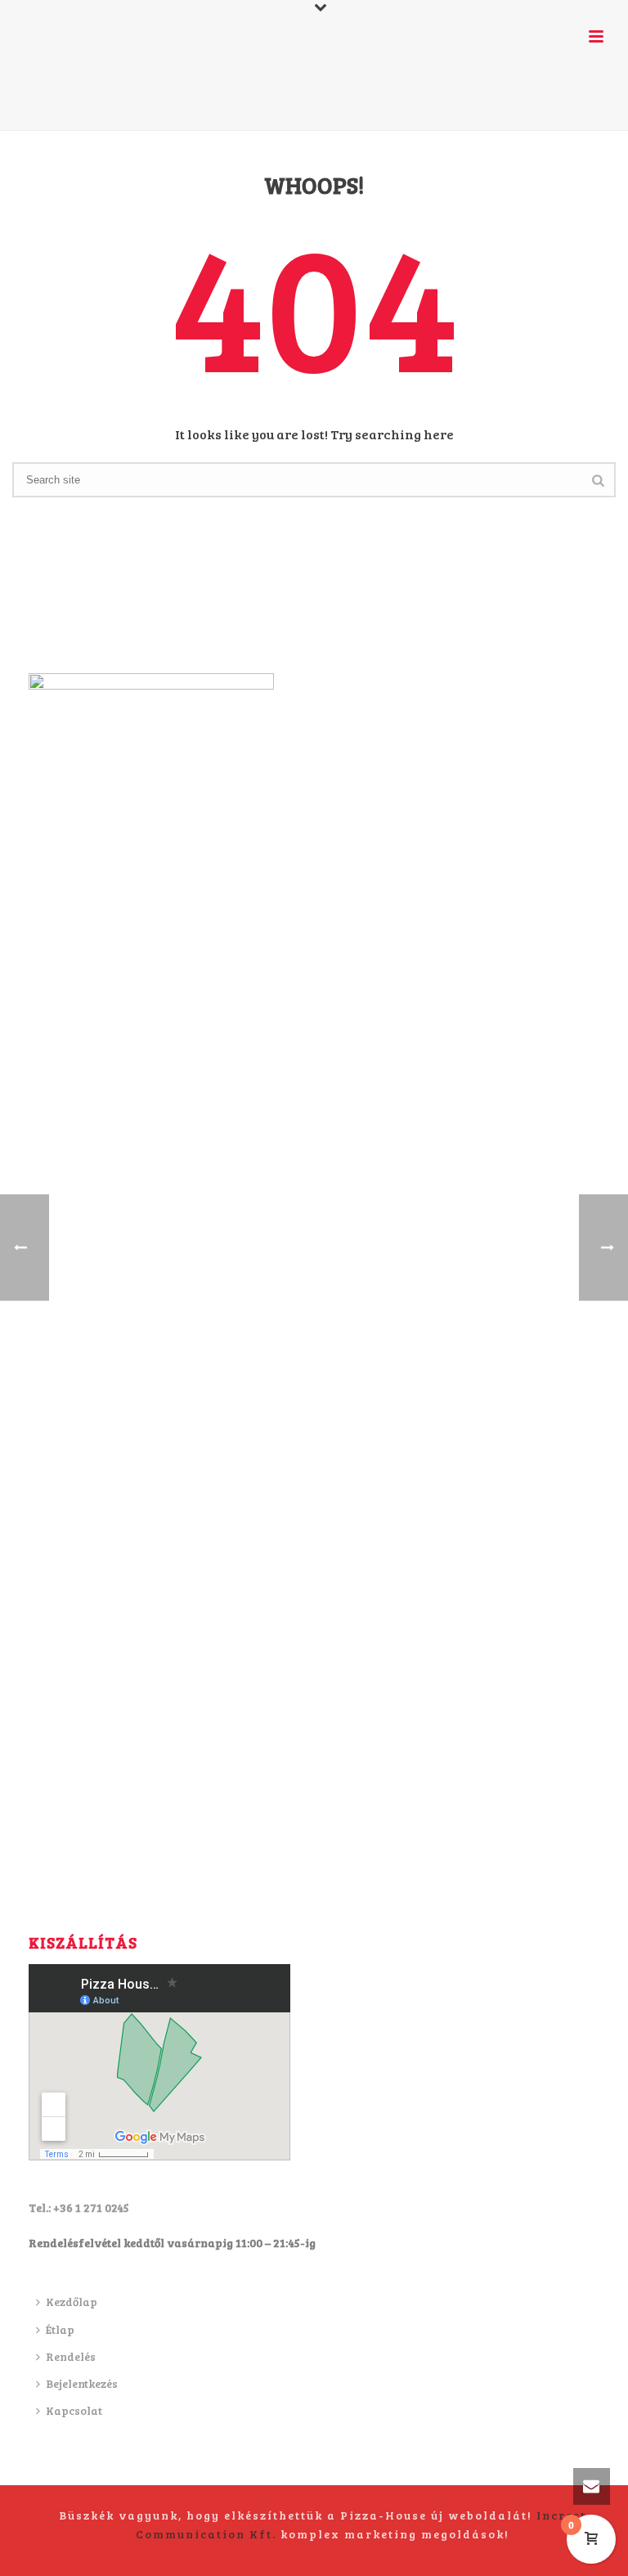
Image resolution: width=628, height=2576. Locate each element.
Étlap (60, 2329)
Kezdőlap (72, 2302)
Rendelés (71, 2356)
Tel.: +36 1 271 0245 (79, 2207)
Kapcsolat (74, 2410)
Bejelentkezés (82, 2383)
